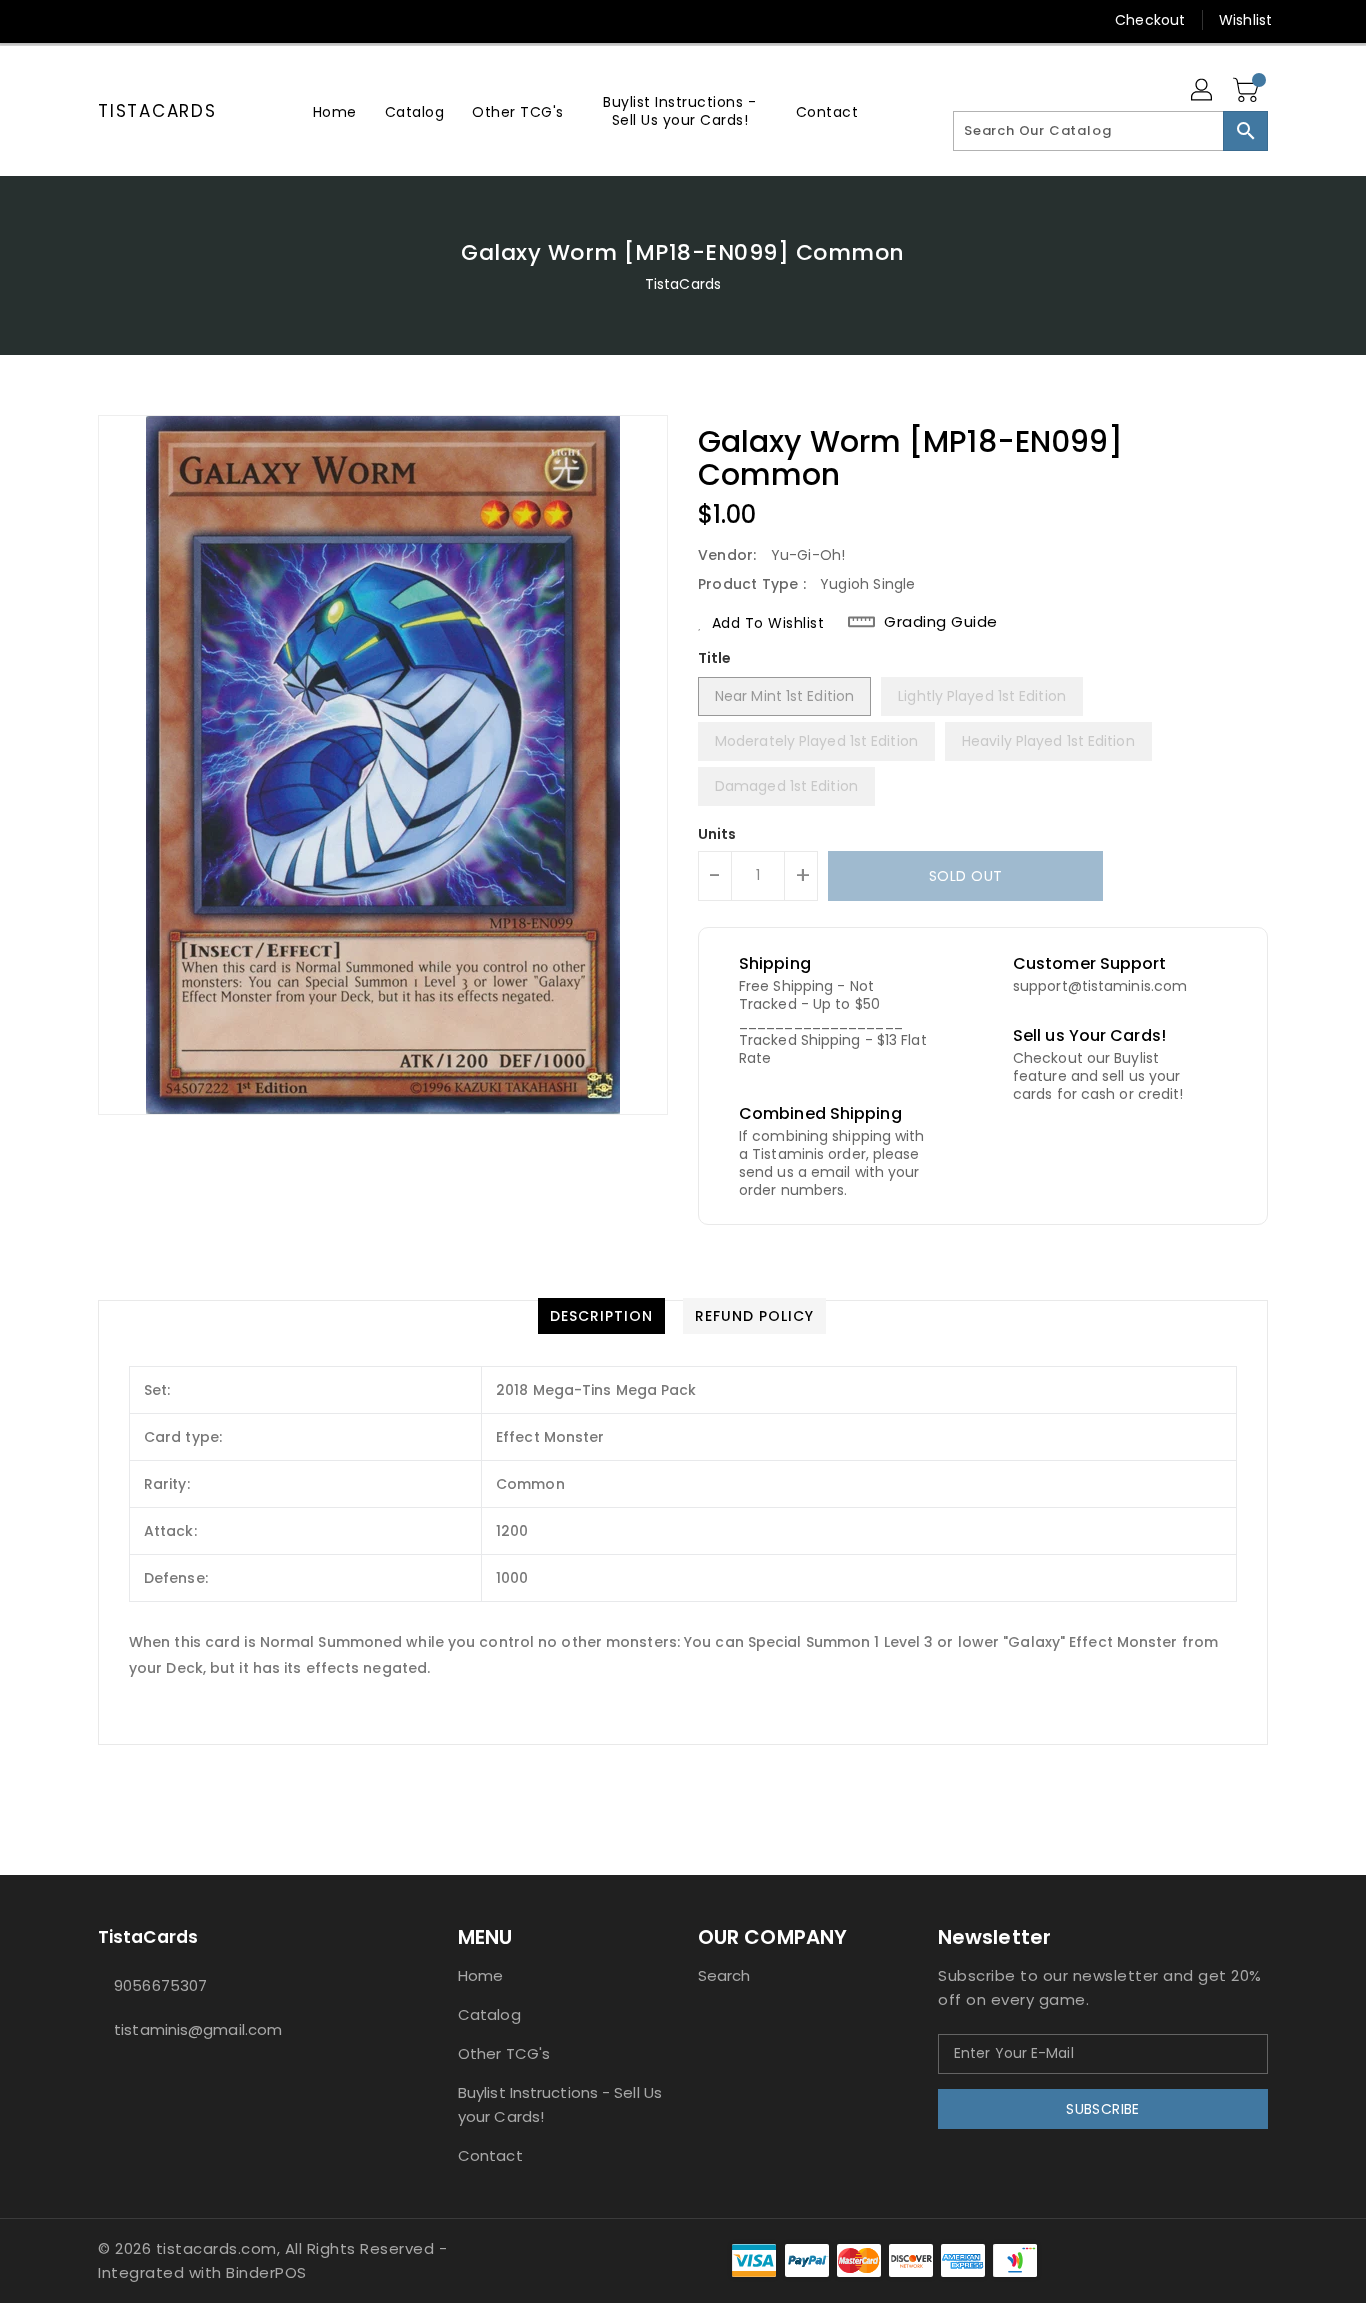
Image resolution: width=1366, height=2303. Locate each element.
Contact (490, 2155)
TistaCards (157, 111)
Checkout (1150, 20)
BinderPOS (266, 2272)
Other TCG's (504, 2053)
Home (480, 1975)
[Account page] (1203, 91)
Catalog (489, 2014)
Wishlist (1245, 20)
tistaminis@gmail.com (198, 2029)
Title (715, 658)
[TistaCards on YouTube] (146, 20)
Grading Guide (941, 622)
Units (717, 834)
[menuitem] (335, 111)
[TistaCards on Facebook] (70, 20)
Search (724, 1975)
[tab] (601, 1316)
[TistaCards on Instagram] (108, 20)
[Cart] (1248, 91)
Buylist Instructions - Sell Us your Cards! (560, 2104)
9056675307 (160, 1985)
